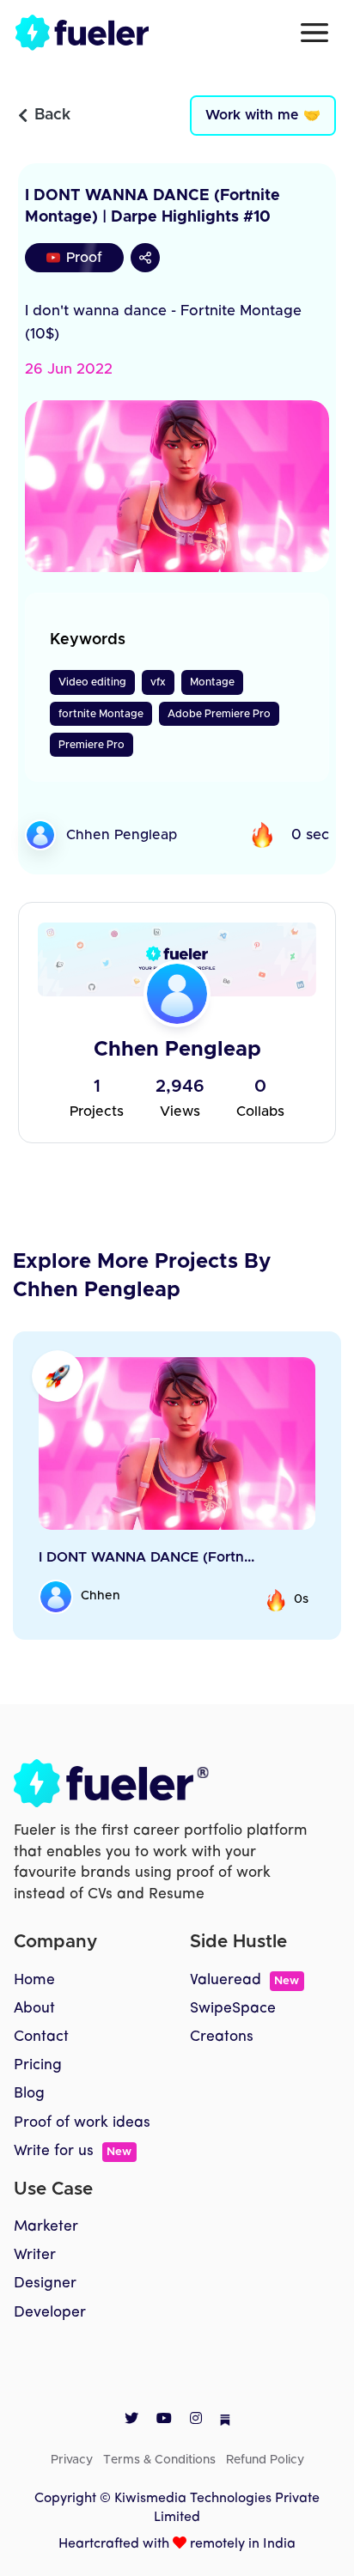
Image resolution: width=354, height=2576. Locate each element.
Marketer (46, 2227)
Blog (29, 2094)
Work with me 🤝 (263, 115)
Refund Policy (265, 2460)
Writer (35, 2255)
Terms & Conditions (159, 2460)
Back (52, 115)
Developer (50, 2313)
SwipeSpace (233, 2009)
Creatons (222, 2037)
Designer (45, 2284)
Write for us (73, 2151)
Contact (41, 2037)
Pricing (38, 2065)
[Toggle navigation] (314, 33)
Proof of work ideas (82, 2123)
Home (34, 1980)
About (34, 2009)
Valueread (244, 1980)
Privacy (72, 2460)
